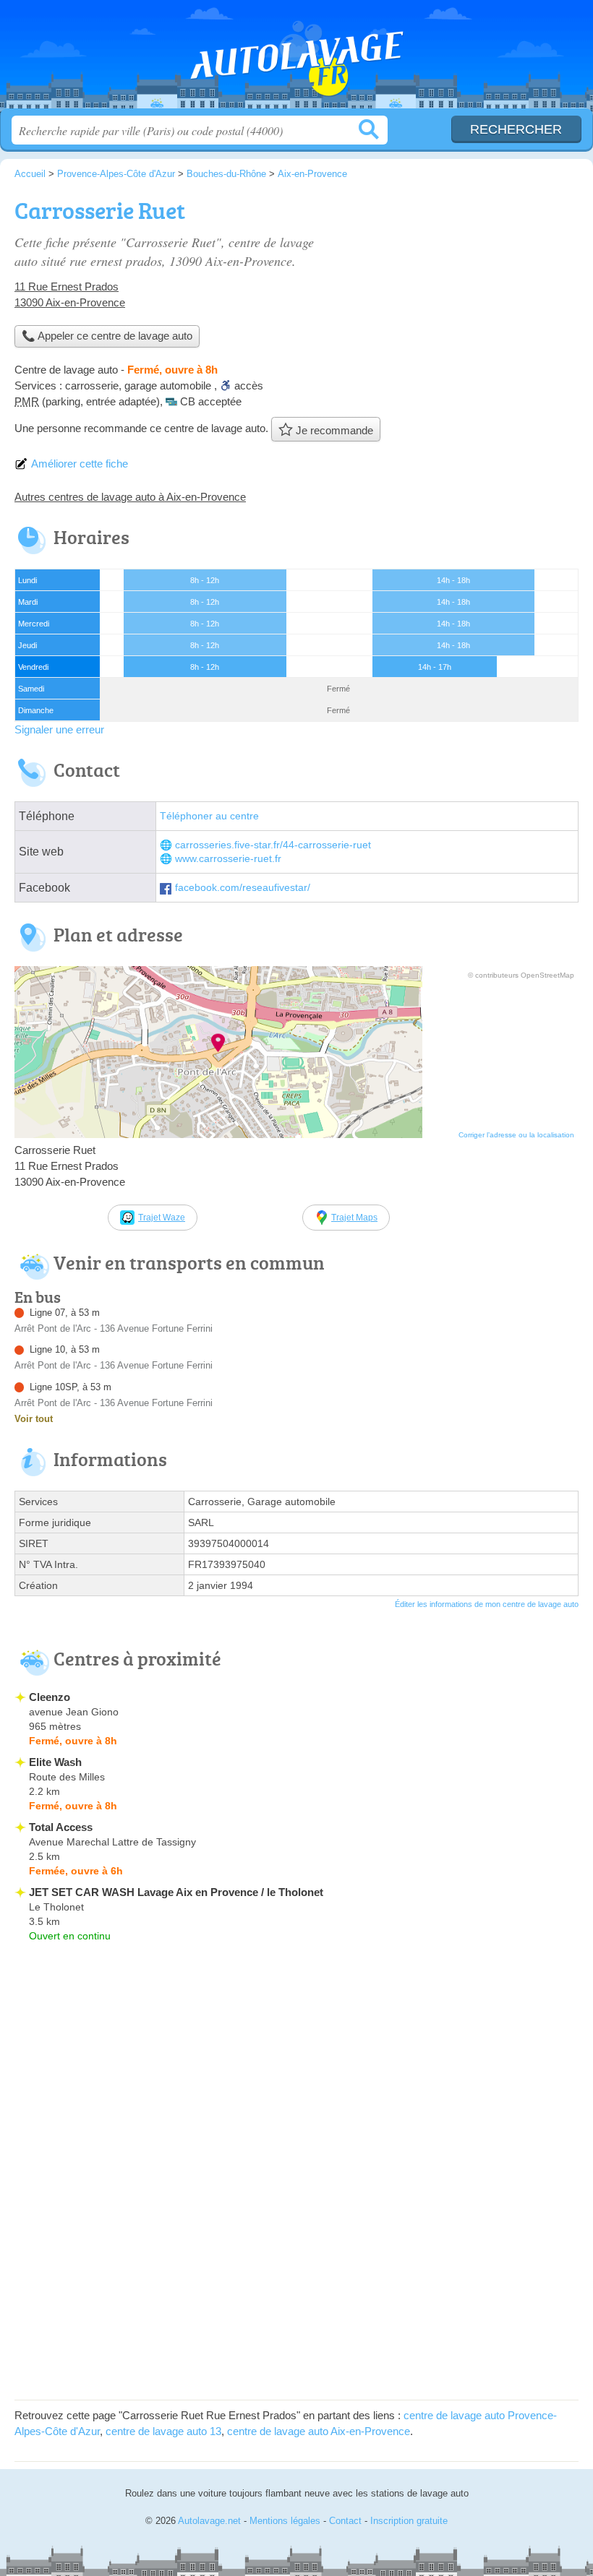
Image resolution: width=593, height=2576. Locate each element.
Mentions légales (285, 2521)
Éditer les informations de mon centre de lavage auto (487, 1604)
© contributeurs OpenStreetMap (521, 975)
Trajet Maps (354, 1218)
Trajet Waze (162, 1218)
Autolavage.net (296, 60)
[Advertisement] (457, 293)
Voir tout (34, 1419)
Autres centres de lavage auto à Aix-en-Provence (130, 497)
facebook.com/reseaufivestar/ (243, 888)
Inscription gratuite (409, 2521)
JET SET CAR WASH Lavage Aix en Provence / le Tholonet (176, 1892)
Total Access (61, 1827)
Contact (345, 2521)
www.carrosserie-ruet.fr (228, 859)
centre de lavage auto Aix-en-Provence (319, 2431)
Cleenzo (50, 1697)
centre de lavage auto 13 (163, 2431)
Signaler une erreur (59, 729)
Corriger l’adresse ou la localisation (516, 1135)
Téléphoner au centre (209, 816)
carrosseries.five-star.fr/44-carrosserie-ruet (273, 845)
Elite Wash (55, 1762)
